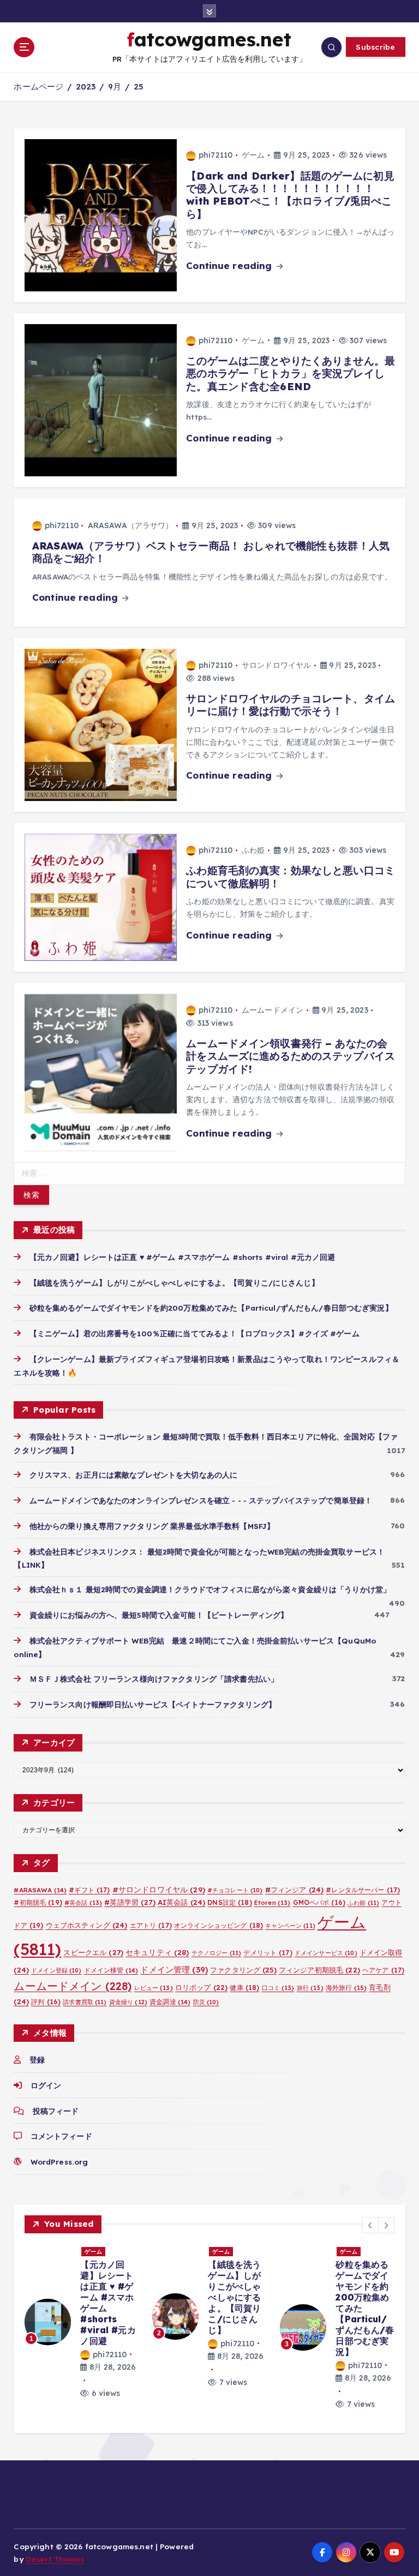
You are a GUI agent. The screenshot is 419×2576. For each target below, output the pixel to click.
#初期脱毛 (38, 1902)
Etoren (273, 1903)
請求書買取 (85, 2002)
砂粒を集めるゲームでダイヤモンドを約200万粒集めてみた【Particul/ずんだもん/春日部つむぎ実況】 (211, 1308)
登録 (37, 2060)
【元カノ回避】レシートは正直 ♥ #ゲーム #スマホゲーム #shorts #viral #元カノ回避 (182, 1257)
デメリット (268, 1953)
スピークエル (93, 1952)
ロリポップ (201, 1987)
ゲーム (253, 155)
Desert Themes (55, 2559)
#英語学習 (130, 1902)
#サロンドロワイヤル (159, 1889)
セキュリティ (157, 1952)
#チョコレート (235, 1890)
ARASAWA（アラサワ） (131, 525)
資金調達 (170, 2002)
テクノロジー (217, 1953)
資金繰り (128, 2002)
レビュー (154, 1988)
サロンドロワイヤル (276, 665)
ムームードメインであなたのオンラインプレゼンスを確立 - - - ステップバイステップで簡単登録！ (201, 1500)
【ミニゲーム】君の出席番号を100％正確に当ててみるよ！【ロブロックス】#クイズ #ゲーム (194, 1333)
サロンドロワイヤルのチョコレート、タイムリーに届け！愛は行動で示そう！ (291, 705)
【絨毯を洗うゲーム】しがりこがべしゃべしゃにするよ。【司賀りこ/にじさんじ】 (174, 1283)
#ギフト (89, 1890)
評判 (46, 2002)
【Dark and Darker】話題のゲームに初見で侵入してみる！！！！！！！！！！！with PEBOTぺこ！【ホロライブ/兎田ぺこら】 (290, 195)
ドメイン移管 (111, 1970)
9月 (115, 86)
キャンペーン (290, 1926)
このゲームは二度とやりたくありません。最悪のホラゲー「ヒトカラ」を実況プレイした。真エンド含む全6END (291, 373)
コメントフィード (61, 2136)
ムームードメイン (273, 1010)
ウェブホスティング (87, 1925)
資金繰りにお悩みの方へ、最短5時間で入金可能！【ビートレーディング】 (159, 1615)
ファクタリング (243, 1970)
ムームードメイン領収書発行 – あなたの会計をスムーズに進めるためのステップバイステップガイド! (291, 1056)
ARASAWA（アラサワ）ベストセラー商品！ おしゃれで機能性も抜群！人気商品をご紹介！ (211, 552)
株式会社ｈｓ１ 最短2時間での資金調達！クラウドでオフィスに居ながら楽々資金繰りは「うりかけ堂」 (210, 1589)
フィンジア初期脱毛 (319, 1970)
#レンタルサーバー (363, 1890)
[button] (370, 2225)
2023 (86, 86)
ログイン (46, 2085)
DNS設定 (229, 1902)
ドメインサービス (326, 1953)
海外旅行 (346, 1988)
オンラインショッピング (219, 1925)
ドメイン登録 (56, 1970)
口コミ (278, 1988)
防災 (206, 2002)
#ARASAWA (40, 1890)
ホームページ (38, 86)
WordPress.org (59, 2162)
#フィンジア (295, 1890)
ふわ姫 (253, 850)
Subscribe (375, 47)
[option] (82, 2322)
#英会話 (83, 1903)
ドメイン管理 (174, 1970)
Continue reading (230, 265)
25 (139, 86)
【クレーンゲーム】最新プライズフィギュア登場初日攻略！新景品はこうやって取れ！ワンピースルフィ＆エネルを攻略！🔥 (234, 2314)
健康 (244, 1988)
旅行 (310, 1988)
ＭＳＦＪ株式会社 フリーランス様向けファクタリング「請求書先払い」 (154, 1679)
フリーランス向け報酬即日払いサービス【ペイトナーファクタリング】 (152, 1704)
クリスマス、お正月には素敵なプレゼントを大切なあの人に (133, 1475)
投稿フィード (56, 2111)
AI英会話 (181, 1902)
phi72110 (216, 155)
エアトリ (151, 1925)
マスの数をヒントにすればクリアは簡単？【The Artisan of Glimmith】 (362, 2292)
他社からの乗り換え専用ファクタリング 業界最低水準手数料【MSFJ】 (152, 1526)
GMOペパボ (319, 1902)
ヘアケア (383, 1970)
